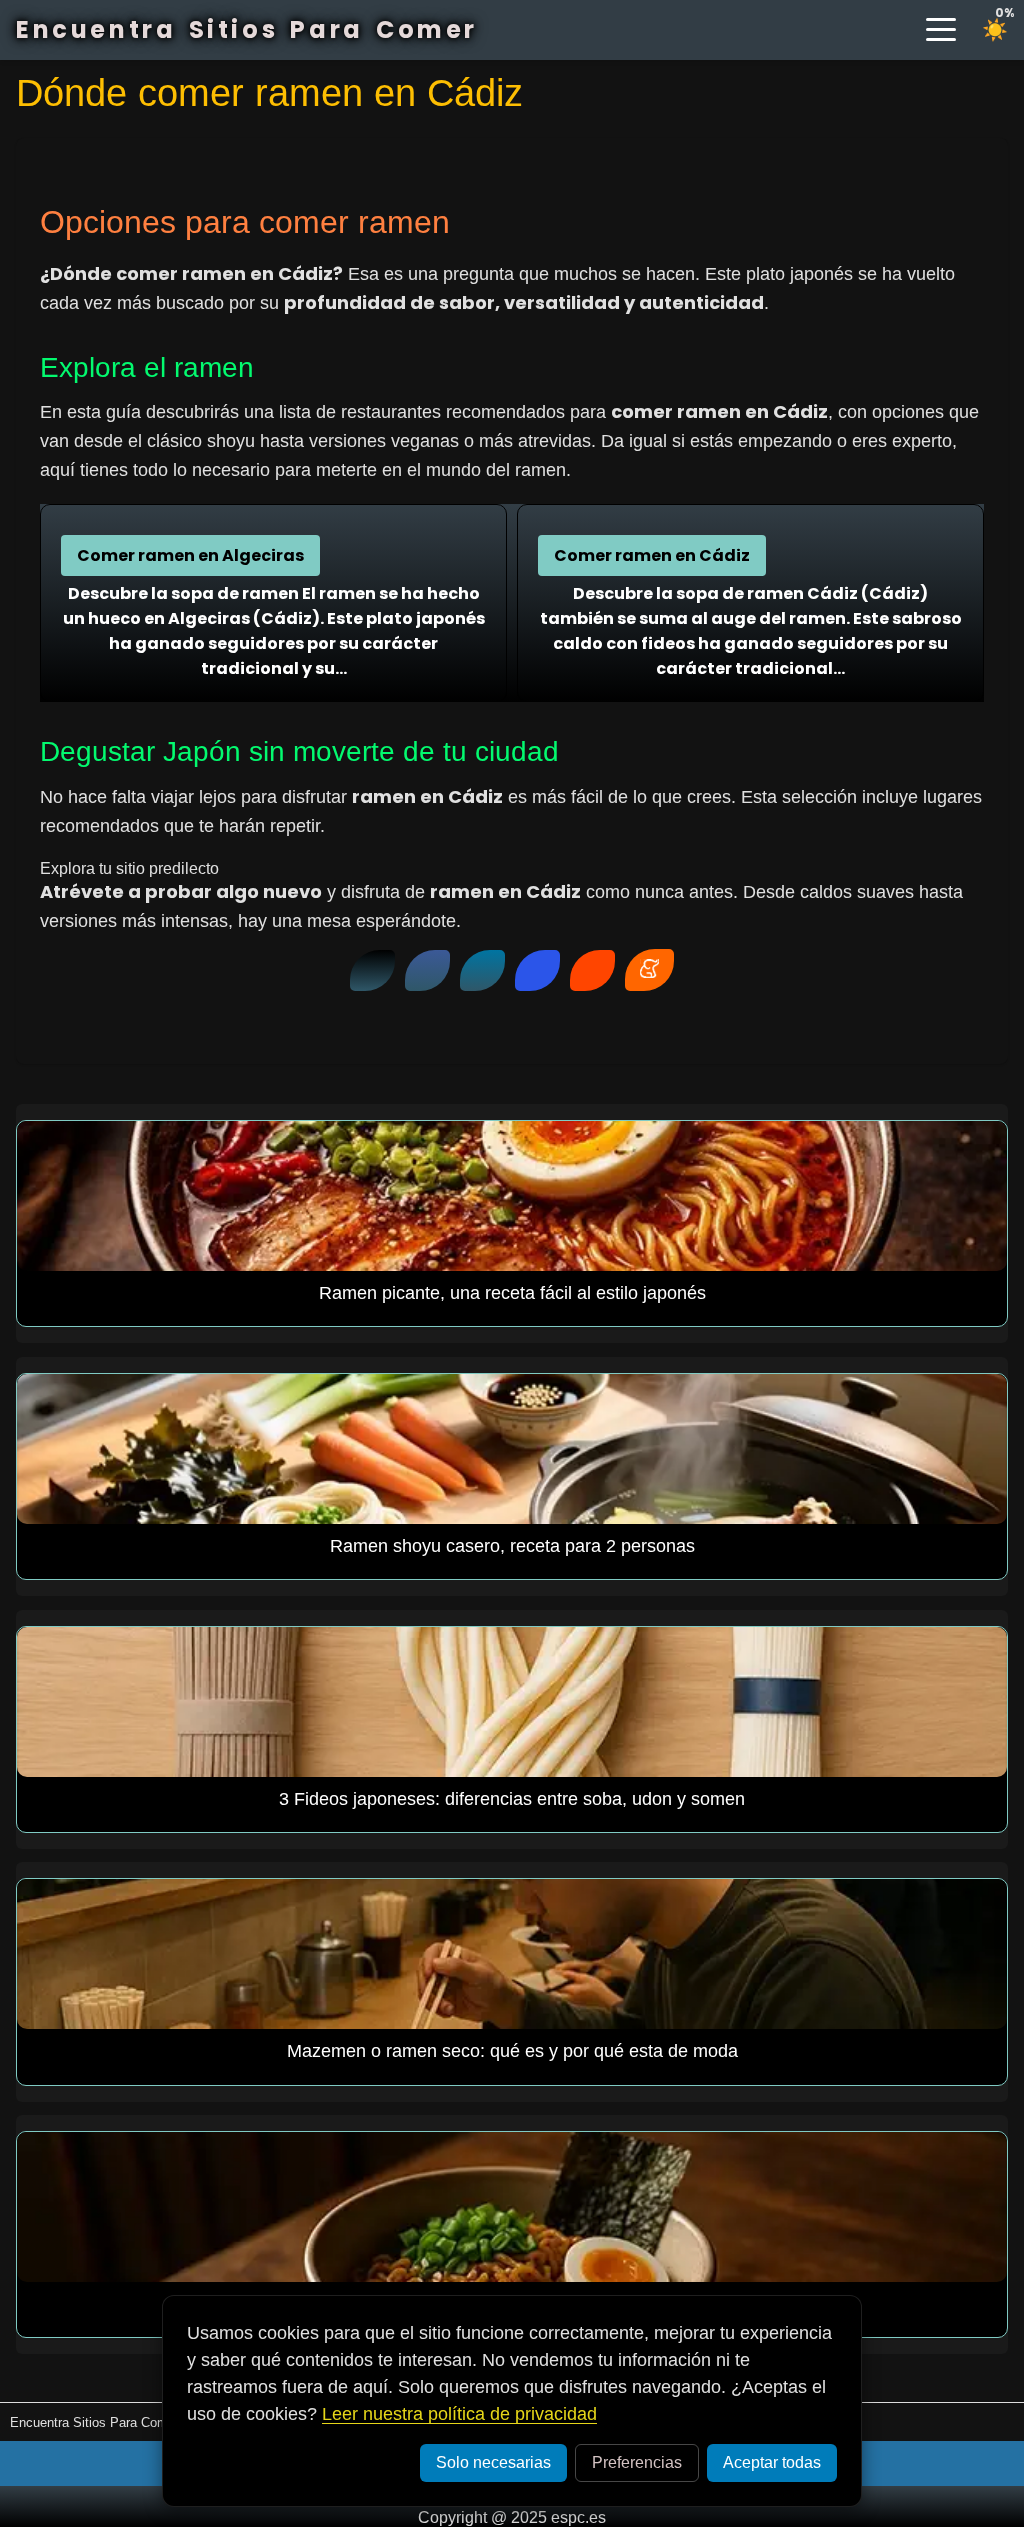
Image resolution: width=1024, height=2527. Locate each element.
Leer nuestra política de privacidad (459, 2414)
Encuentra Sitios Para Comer (247, 29)
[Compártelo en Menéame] (649, 970)
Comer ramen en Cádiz (652, 555)
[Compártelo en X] (372, 970)
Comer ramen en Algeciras (190, 555)
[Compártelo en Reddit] (592, 970)
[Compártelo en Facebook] (427, 970)
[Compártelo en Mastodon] (537, 970)
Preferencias (637, 2462)
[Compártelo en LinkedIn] (482, 970)
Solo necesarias (493, 2462)
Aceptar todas (772, 2462)
